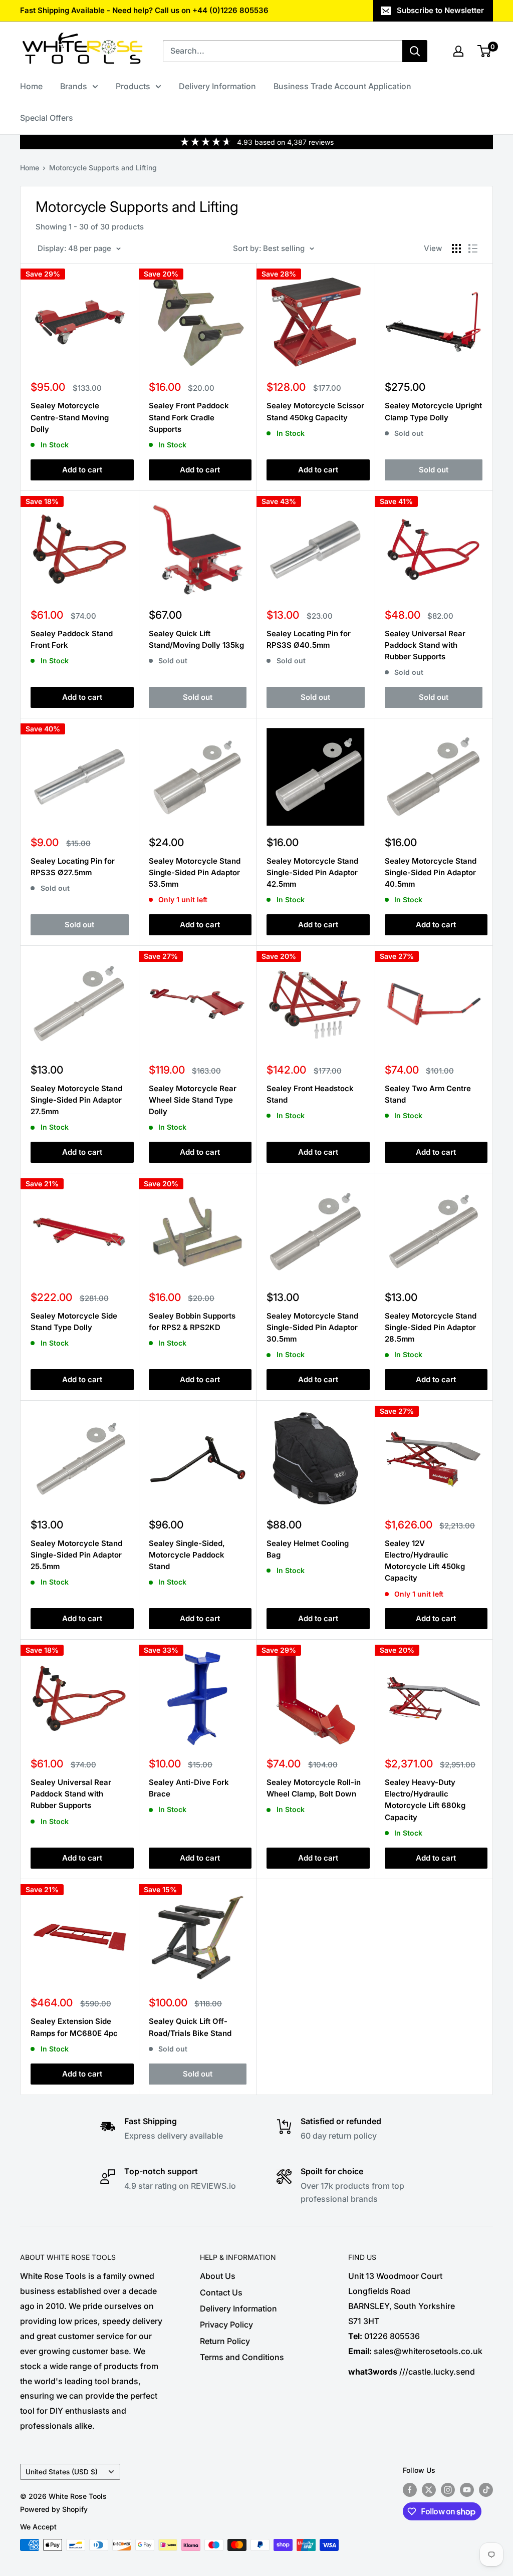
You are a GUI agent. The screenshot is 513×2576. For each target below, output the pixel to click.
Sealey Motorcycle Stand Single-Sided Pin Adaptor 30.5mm (312, 1328)
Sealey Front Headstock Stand (310, 1094)
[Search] (415, 51)
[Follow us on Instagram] (448, 2490)
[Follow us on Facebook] (410, 2490)
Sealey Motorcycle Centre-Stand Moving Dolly (70, 417)
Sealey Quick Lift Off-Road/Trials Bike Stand (190, 2027)
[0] (485, 51)
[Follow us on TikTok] (486, 2490)
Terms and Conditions (242, 2357)
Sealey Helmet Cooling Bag (308, 1549)
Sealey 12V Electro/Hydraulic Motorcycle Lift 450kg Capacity (425, 1561)
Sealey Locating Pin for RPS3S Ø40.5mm (309, 639)
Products (133, 86)
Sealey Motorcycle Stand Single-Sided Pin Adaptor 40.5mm (431, 873)
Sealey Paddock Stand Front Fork (72, 639)
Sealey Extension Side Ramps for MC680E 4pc (74, 2027)
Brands (74, 86)
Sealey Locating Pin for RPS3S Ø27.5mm (73, 867)
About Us (218, 2276)
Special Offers (47, 118)
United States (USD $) (62, 2472)
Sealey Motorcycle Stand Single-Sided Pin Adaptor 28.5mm (431, 1328)
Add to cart (82, 470)
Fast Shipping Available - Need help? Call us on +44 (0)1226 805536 (144, 10)
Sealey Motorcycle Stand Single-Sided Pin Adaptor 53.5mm (195, 873)
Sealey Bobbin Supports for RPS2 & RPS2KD (192, 1322)
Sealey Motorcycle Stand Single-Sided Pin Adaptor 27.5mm (76, 1100)
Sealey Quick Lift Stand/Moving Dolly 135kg (196, 639)
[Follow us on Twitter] (429, 2490)
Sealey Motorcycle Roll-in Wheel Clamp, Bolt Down (314, 1788)
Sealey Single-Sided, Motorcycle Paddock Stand (187, 1555)
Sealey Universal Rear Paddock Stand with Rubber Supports (425, 645)
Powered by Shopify (54, 2509)
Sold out (434, 470)
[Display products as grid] (456, 248)
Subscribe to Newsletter (440, 10)
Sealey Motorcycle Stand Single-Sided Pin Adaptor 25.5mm (76, 1555)
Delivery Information (217, 86)
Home (31, 86)
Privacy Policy (226, 2325)
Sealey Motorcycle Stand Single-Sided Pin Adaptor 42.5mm (312, 873)
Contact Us (221, 2292)
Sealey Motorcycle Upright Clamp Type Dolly (433, 411)
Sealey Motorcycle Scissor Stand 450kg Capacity (315, 411)
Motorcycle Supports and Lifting (103, 168)
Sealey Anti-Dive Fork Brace (189, 1788)
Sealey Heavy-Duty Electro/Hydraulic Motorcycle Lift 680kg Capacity (425, 1800)
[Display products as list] (473, 248)
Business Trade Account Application (342, 86)
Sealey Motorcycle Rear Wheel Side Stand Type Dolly (193, 1100)
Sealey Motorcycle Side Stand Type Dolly (74, 1322)
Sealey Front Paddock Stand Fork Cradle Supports (189, 417)
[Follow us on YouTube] (467, 2490)
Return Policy (225, 2341)
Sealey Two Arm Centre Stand (428, 1094)
